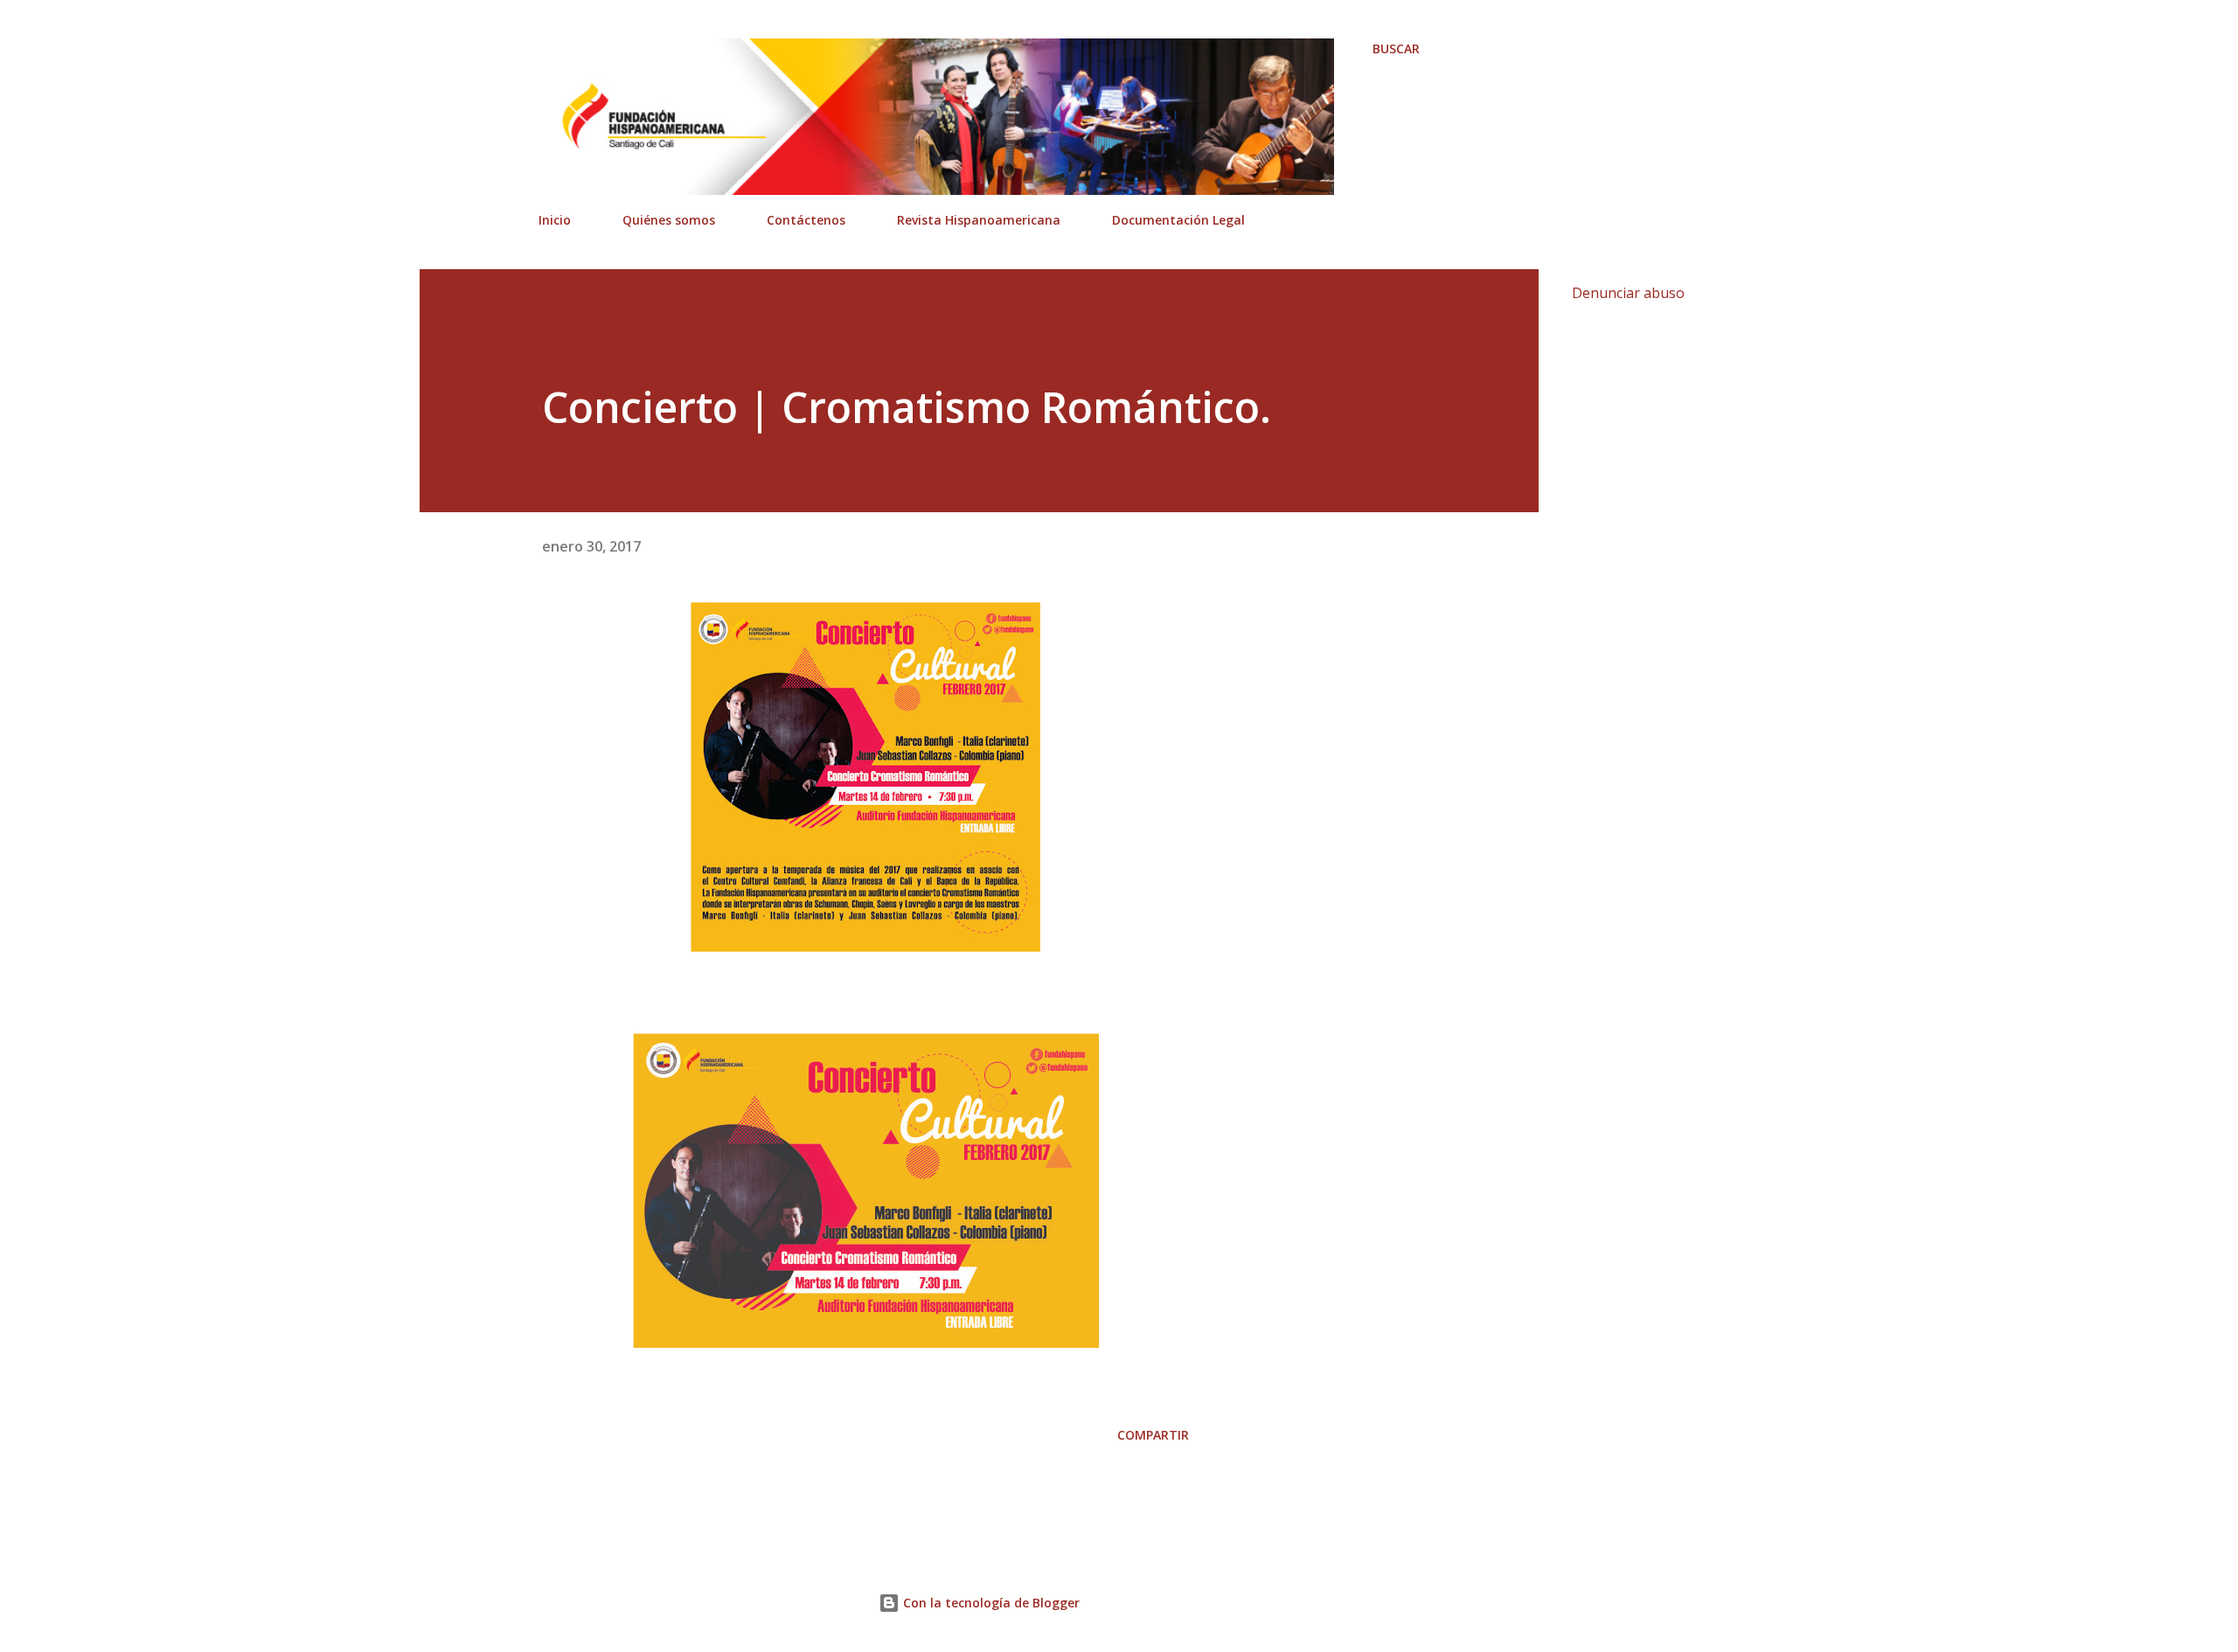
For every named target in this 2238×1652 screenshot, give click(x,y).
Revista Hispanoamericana (979, 220)
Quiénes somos (669, 220)
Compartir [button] (1153, 1435)
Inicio (555, 220)
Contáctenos (806, 220)
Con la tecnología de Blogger (990, 1603)
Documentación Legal (1178, 220)
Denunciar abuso (1628, 293)
